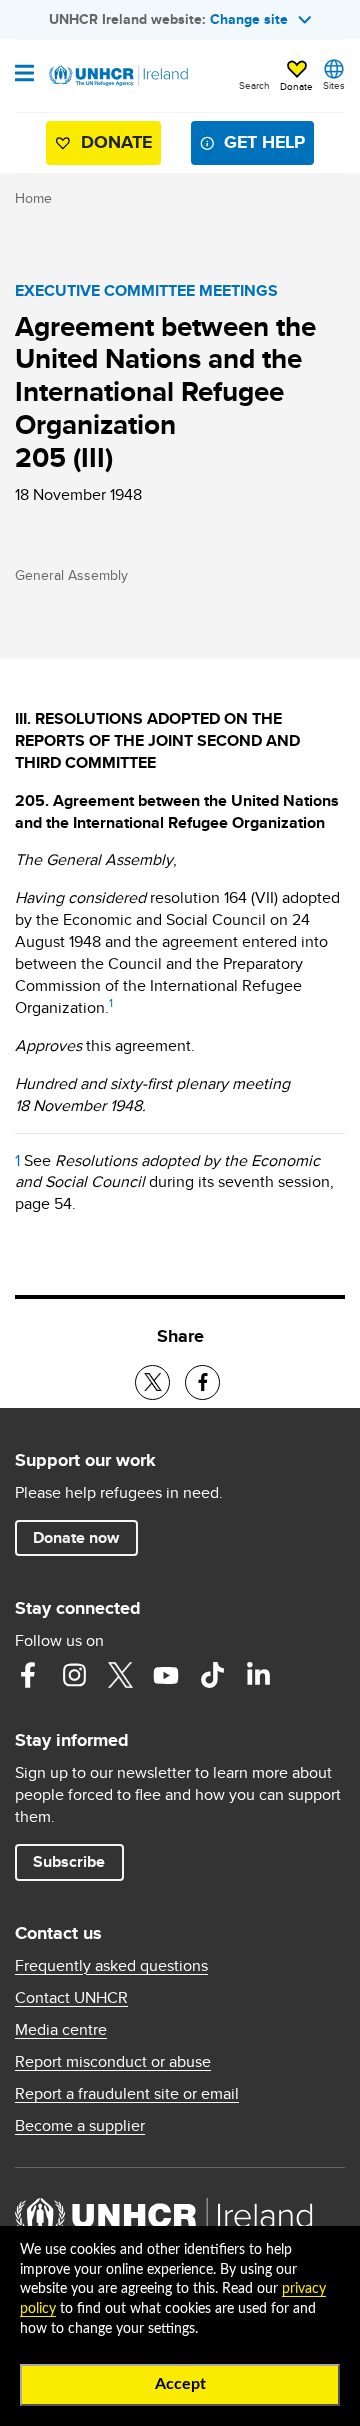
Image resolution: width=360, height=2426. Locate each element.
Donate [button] (296, 86)
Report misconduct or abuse (113, 2062)
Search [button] (254, 85)
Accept (180, 2384)
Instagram (74, 1675)
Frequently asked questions (111, 1966)
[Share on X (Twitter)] (152, 1382)
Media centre (61, 2030)
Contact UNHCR (71, 1998)
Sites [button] (334, 85)
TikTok (212, 1675)
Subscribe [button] (69, 1861)
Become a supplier (80, 2126)
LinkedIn (258, 1675)
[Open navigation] (24, 75)
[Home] (117, 76)
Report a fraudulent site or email (127, 2094)
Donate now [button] (76, 1537)
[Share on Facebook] (202, 1382)
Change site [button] (249, 19)
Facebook (28, 1675)
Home (33, 198)
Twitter (120, 1675)
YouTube (166, 1675)
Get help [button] (264, 142)
